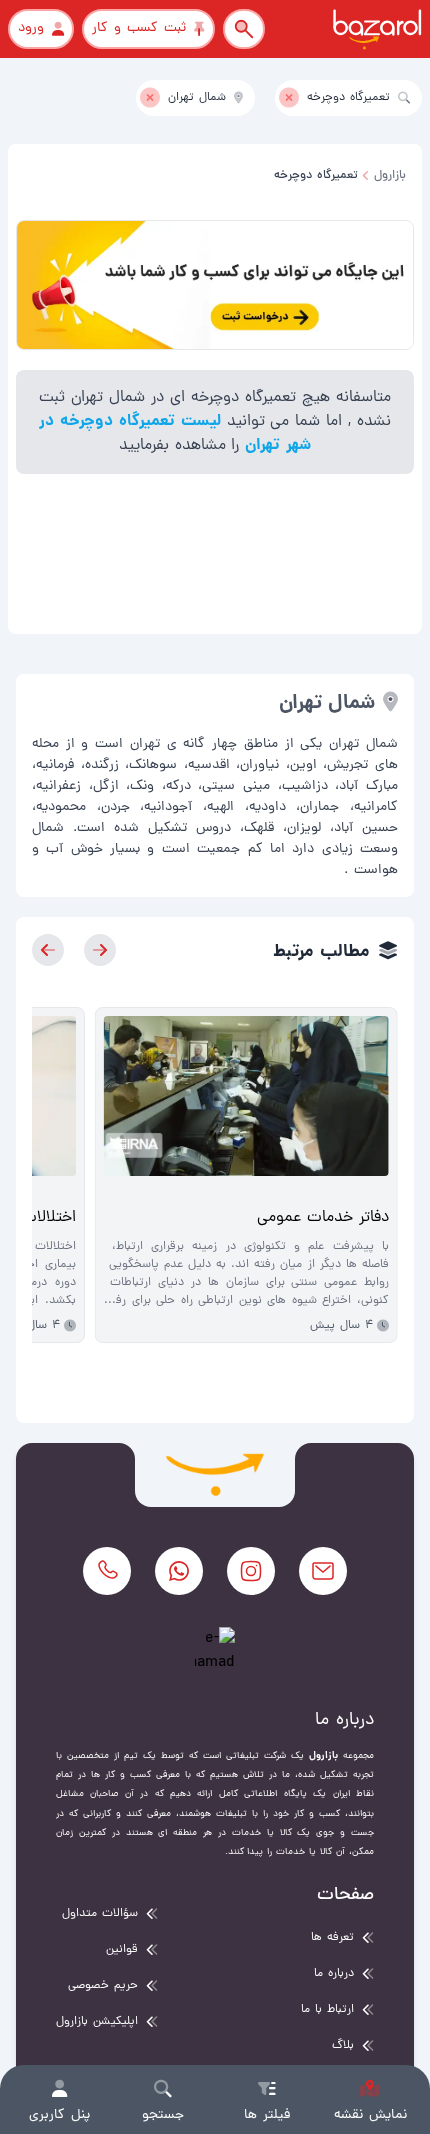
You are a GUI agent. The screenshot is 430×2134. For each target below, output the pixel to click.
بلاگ (343, 2046)
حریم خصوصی (103, 1986)
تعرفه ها (332, 1938)
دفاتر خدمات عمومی (323, 1218)
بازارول (390, 176)
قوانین (122, 1950)
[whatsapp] (179, 1571)
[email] (323, 1571)
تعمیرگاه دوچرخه (316, 176)
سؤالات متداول (100, 1914)
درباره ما (334, 1974)
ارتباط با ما (327, 2010)
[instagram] (251, 1571)
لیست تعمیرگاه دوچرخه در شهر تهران (175, 433)
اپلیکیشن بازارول (97, 2022)
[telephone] (107, 1571)
